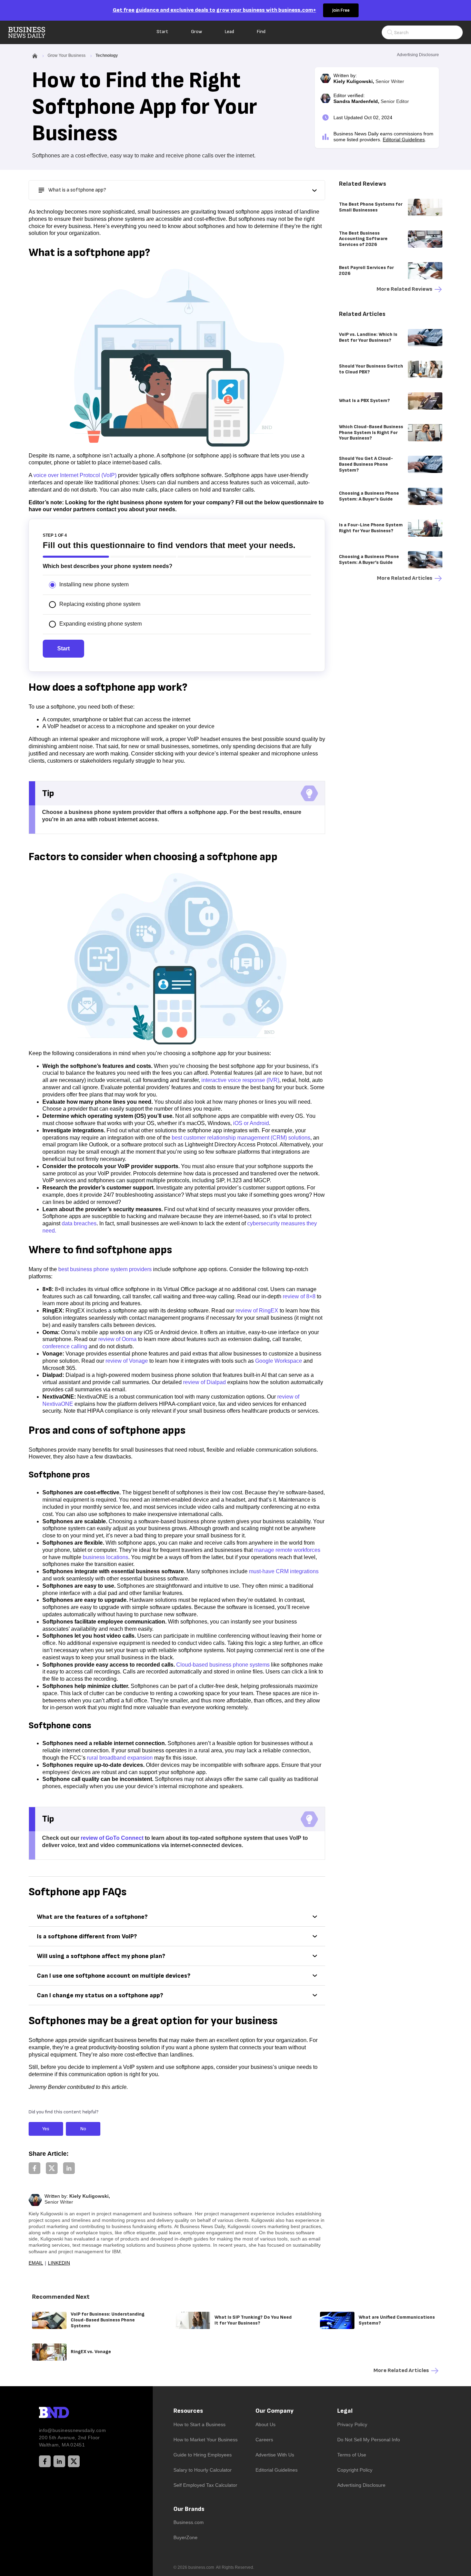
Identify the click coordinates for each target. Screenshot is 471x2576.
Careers (264, 2440)
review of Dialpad (204, 1382)
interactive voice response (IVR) (240, 1080)
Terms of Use (352, 2455)
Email (36, 2263)
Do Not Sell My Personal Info (369, 2440)
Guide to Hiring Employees (203, 2455)
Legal (345, 2411)
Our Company (274, 2411)
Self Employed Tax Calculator (205, 2485)
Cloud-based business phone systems (223, 1665)
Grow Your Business (67, 55)
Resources (188, 2411)
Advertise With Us (275, 2455)
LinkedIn (59, 2263)
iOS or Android (251, 1123)
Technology (107, 55)
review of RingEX (257, 1311)
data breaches (79, 1223)
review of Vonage (127, 1361)
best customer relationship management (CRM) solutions (241, 1138)
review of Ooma (117, 1339)
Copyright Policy (355, 2470)
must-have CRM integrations (284, 1571)
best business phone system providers (105, 1269)
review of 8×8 (299, 1296)
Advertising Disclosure (361, 2485)
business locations (106, 1557)
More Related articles (405, 578)
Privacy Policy (352, 2424)
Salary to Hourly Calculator (203, 2470)
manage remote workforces (287, 1550)
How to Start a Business (199, 2424)
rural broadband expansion (120, 1758)
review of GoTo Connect (112, 1838)
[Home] (32, 32)
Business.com (189, 2522)
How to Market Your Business (206, 2440)
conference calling (65, 1346)
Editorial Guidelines (404, 140)
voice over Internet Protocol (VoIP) (75, 475)
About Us (265, 2424)
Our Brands (189, 2509)
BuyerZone (186, 2537)
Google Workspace (279, 1361)
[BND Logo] (68, 2413)
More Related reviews (404, 289)
